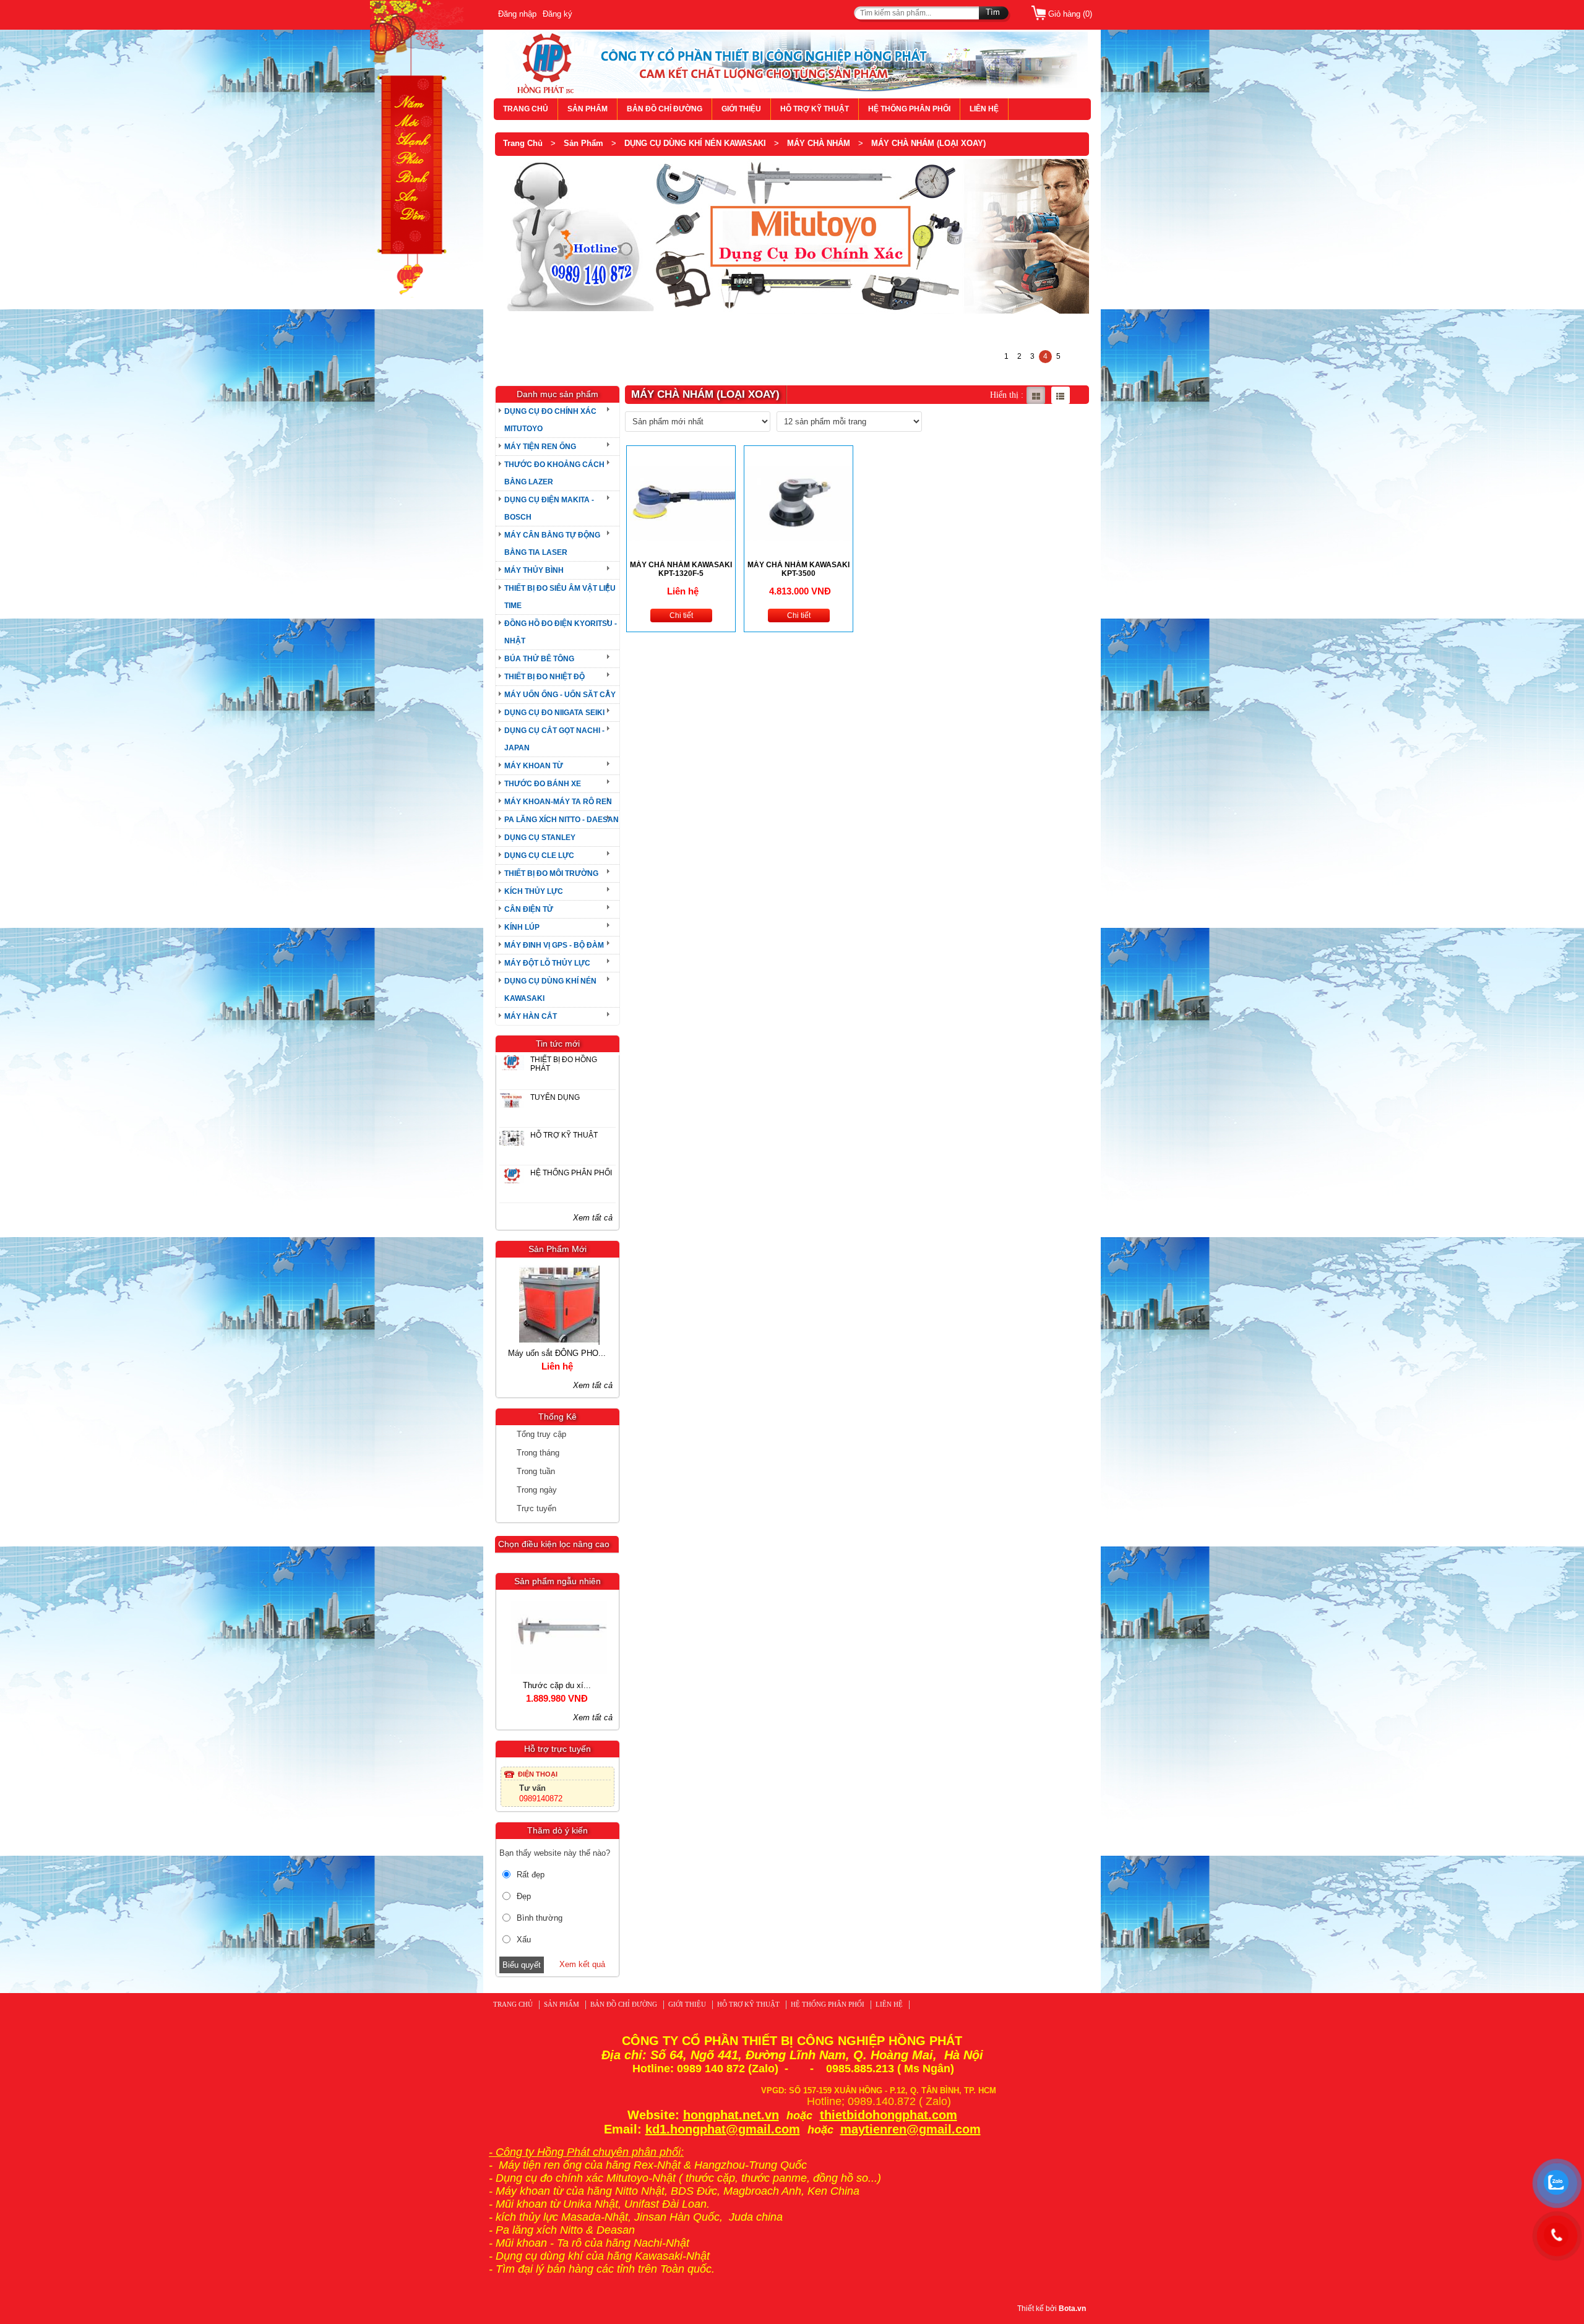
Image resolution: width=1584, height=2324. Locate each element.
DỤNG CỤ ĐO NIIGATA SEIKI (554, 713)
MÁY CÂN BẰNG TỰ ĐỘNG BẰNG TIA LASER (552, 544)
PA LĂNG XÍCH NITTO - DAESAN (562, 820)
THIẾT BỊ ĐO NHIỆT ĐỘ (544, 677)
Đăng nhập (517, 14)
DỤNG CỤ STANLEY (540, 838)
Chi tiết (681, 615)
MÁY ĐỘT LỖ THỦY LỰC (547, 963)
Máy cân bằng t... (557, 1685)
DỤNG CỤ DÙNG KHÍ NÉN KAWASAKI (695, 143)
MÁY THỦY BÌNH (534, 570)
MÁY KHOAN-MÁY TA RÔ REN (558, 802)
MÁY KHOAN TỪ (534, 766)
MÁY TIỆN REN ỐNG (540, 447)
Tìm (993, 12)
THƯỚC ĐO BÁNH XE (543, 784)
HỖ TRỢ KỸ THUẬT (815, 109)
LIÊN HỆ (984, 109)
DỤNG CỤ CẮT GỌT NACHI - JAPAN (554, 739)
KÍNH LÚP (522, 927)
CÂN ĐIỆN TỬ (529, 909)
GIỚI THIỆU (741, 109)
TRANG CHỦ (526, 109)
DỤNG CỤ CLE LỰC (539, 855)
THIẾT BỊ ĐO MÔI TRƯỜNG (551, 873)
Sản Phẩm (583, 143)
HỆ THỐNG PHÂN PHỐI (909, 109)
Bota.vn (1072, 2309)
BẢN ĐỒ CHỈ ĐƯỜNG (665, 109)
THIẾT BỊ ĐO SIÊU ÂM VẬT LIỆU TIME (560, 597)
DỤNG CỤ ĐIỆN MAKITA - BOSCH (549, 508)
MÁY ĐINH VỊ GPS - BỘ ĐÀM (554, 945)
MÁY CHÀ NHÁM (819, 143)
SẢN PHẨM (588, 109)
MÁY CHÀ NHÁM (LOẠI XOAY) (928, 143)
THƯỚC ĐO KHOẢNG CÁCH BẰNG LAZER (554, 473)
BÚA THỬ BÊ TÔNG (539, 659)
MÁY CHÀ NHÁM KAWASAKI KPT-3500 (798, 569)
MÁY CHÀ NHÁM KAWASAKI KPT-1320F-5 (681, 569)
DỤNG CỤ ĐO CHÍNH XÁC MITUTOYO (550, 420)
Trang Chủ (523, 143)
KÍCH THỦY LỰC (534, 891)
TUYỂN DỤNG (555, 1097)
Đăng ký (557, 14)
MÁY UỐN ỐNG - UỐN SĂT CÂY (560, 695)
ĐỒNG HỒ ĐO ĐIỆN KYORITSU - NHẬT (561, 632)
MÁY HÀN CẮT (531, 1016)
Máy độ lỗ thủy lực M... (557, 1353)
